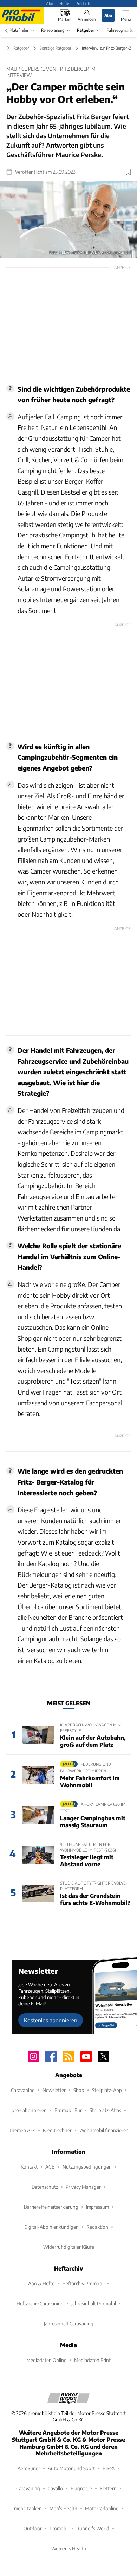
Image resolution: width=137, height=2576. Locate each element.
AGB (50, 2167)
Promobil (59, 2528)
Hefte (64, 3)
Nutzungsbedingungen (87, 2167)
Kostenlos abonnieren (51, 2020)
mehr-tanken (28, 2508)
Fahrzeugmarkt (120, 30)
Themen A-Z (22, 2130)
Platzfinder (19, 30)
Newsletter (54, 2090)
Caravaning (23, 2090)
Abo (50, 3)
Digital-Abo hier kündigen (51, 2227)
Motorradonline (102, 2508)
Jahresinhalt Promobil (94, 2303)
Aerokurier (29, 2468)
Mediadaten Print (92, 2360)
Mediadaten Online (46, 2360)
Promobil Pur (68, 2110)
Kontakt (29, 2167)
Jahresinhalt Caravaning (69, 2323)
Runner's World (93, 2528)
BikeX (109, 2468)
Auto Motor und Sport (71, 2468)
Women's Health (69, 2548)
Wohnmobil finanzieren (104, 2130)
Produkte (83, 3)
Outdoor (33, 2528)
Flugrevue (81, 2488)
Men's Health (63, 2508)
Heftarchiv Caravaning (40, 2303)
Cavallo (55, 2488)
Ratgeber (86, 30)
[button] (68, 220)
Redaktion (97, 2227)
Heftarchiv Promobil (83, 2283)
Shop (79, 2090)
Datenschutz (45, 2187)
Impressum (97, 2207)
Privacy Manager (83, 2187)
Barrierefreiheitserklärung (51, 2207)
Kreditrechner (57, 2130)
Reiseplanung (53, 30)
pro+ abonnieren (29, 2110)
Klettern (108, 2488)
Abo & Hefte (41, 2283)
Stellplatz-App (107, 2090)
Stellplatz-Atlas (105, 2110)
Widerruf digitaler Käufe (69, 2247)
